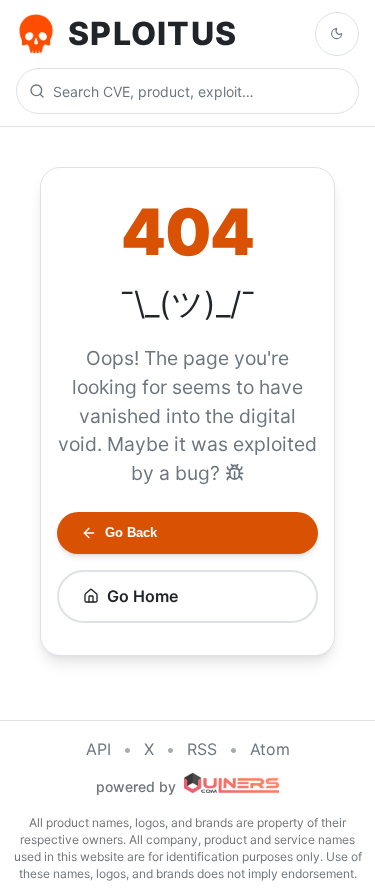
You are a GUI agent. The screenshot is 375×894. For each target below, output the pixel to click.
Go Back (131, 532)
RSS (202, 749)
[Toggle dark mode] (337, 34)
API (98, 749)
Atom (270, 749)
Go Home (142, 596)
